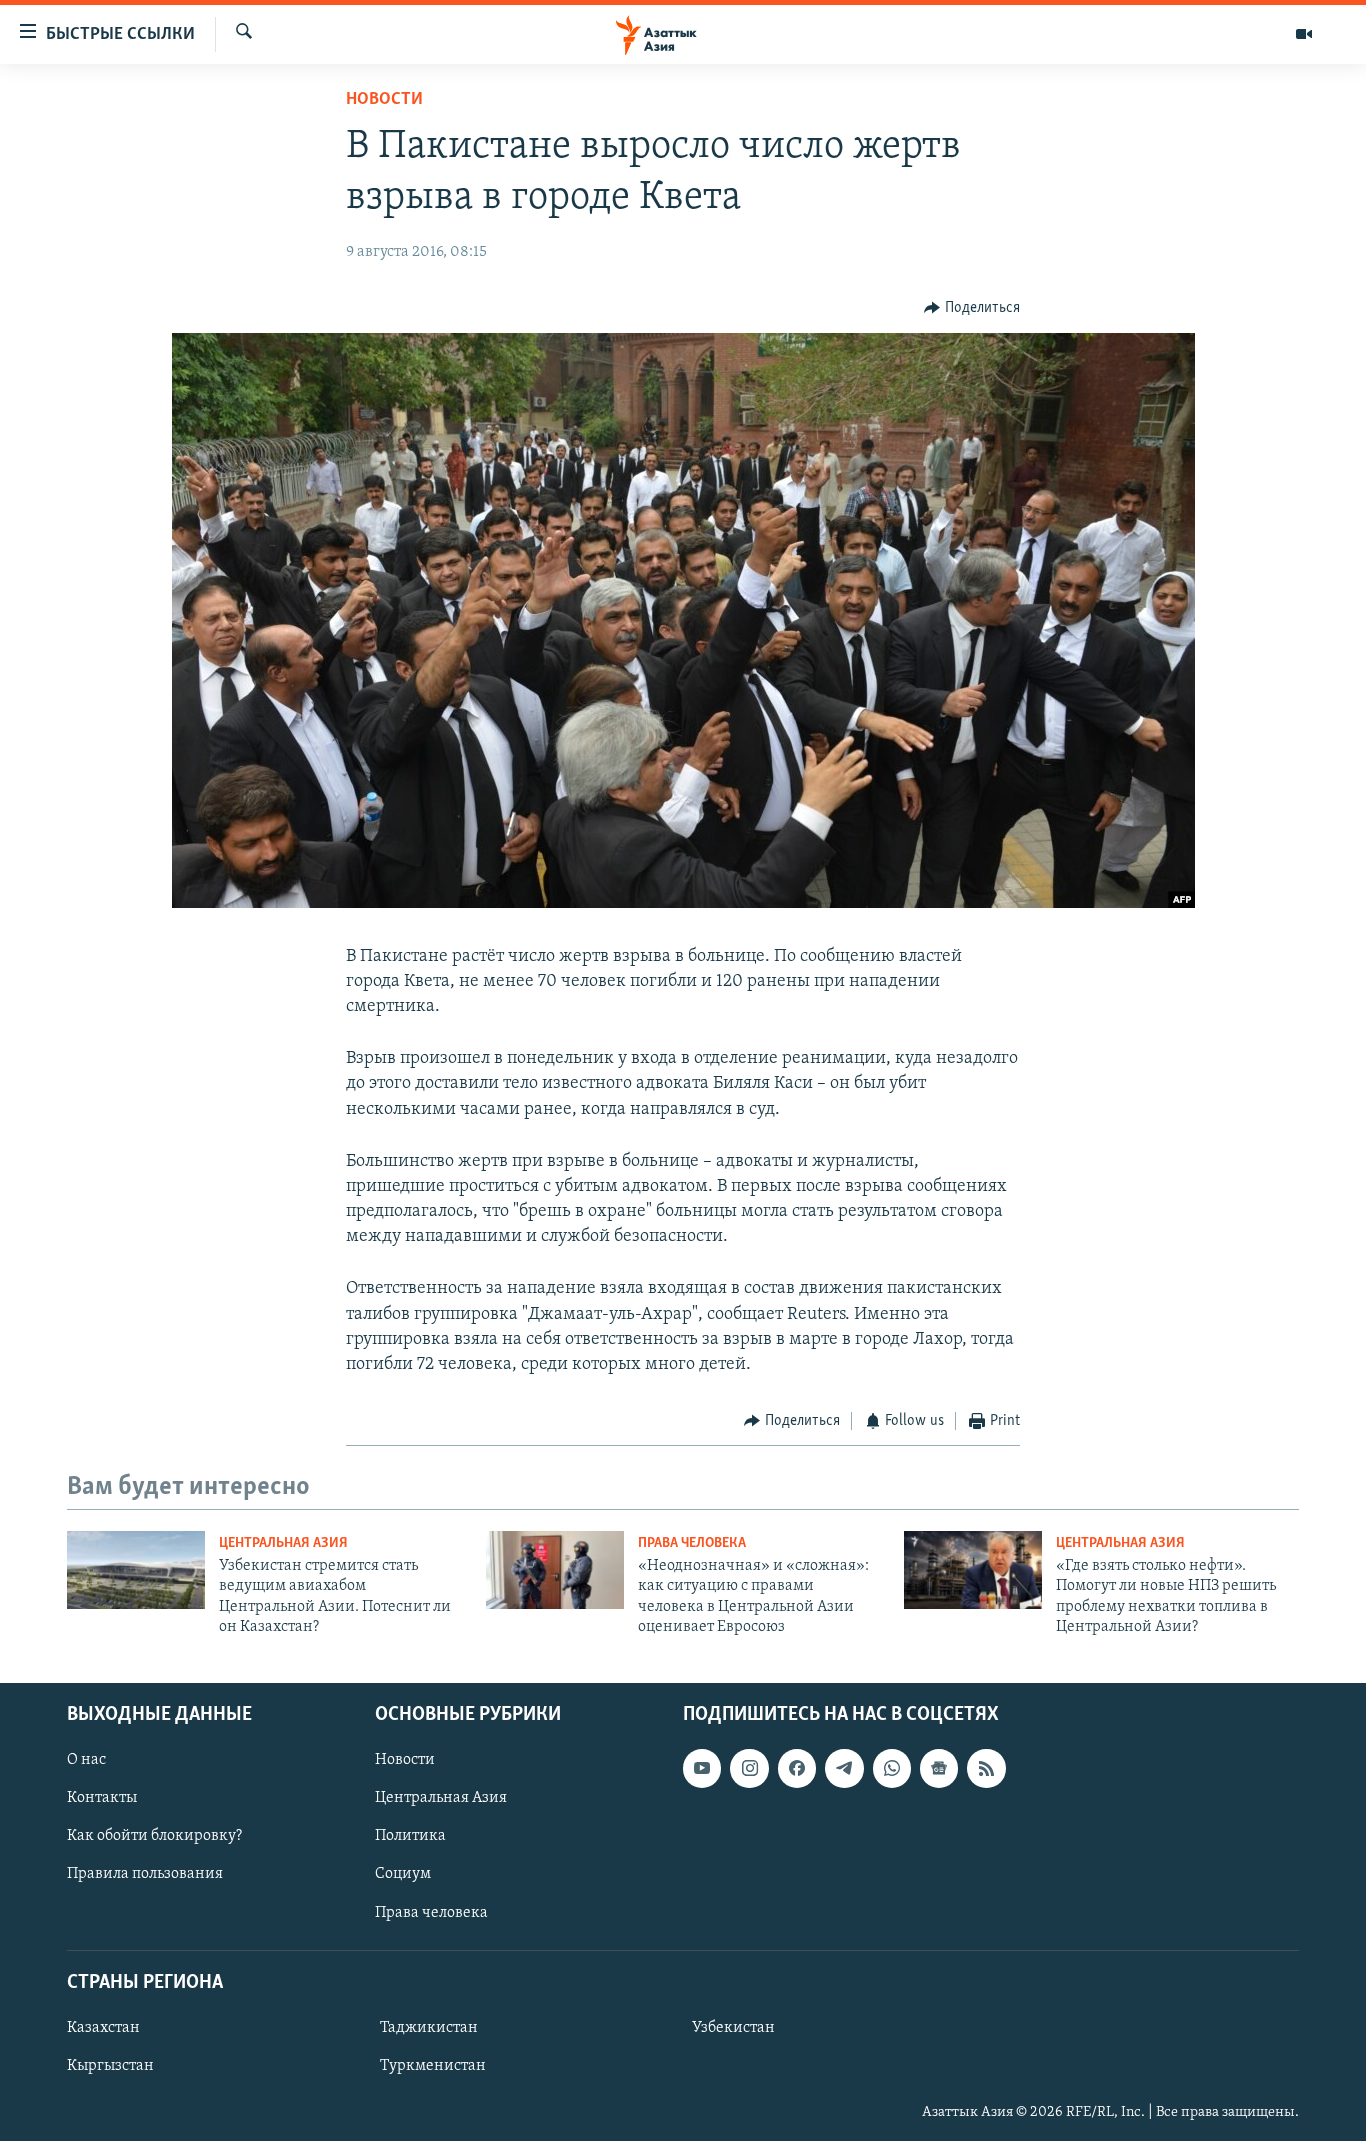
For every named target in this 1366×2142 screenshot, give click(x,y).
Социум (403, 1875)
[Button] (972, 308)
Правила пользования (145, 1875)
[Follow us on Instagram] (749, 1769)
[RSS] (986, 1769)
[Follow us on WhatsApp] (892, 1769)
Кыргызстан (110, 2066)
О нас (86, 1761)
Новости (384, 100)
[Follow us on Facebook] (797, 1769)
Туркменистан (433, 2066)
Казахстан (103, 2028)
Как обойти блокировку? (154, 1837)
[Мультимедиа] (1304, 34)
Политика (410, 1837)
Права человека (692, 1543)
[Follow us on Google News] (939, 1769)
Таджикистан (429, 2028)
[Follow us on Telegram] (844, 1769)
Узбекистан (733, 2028)
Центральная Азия (283, 1543)
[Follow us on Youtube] (702, 1769)
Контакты (102, 1799)
